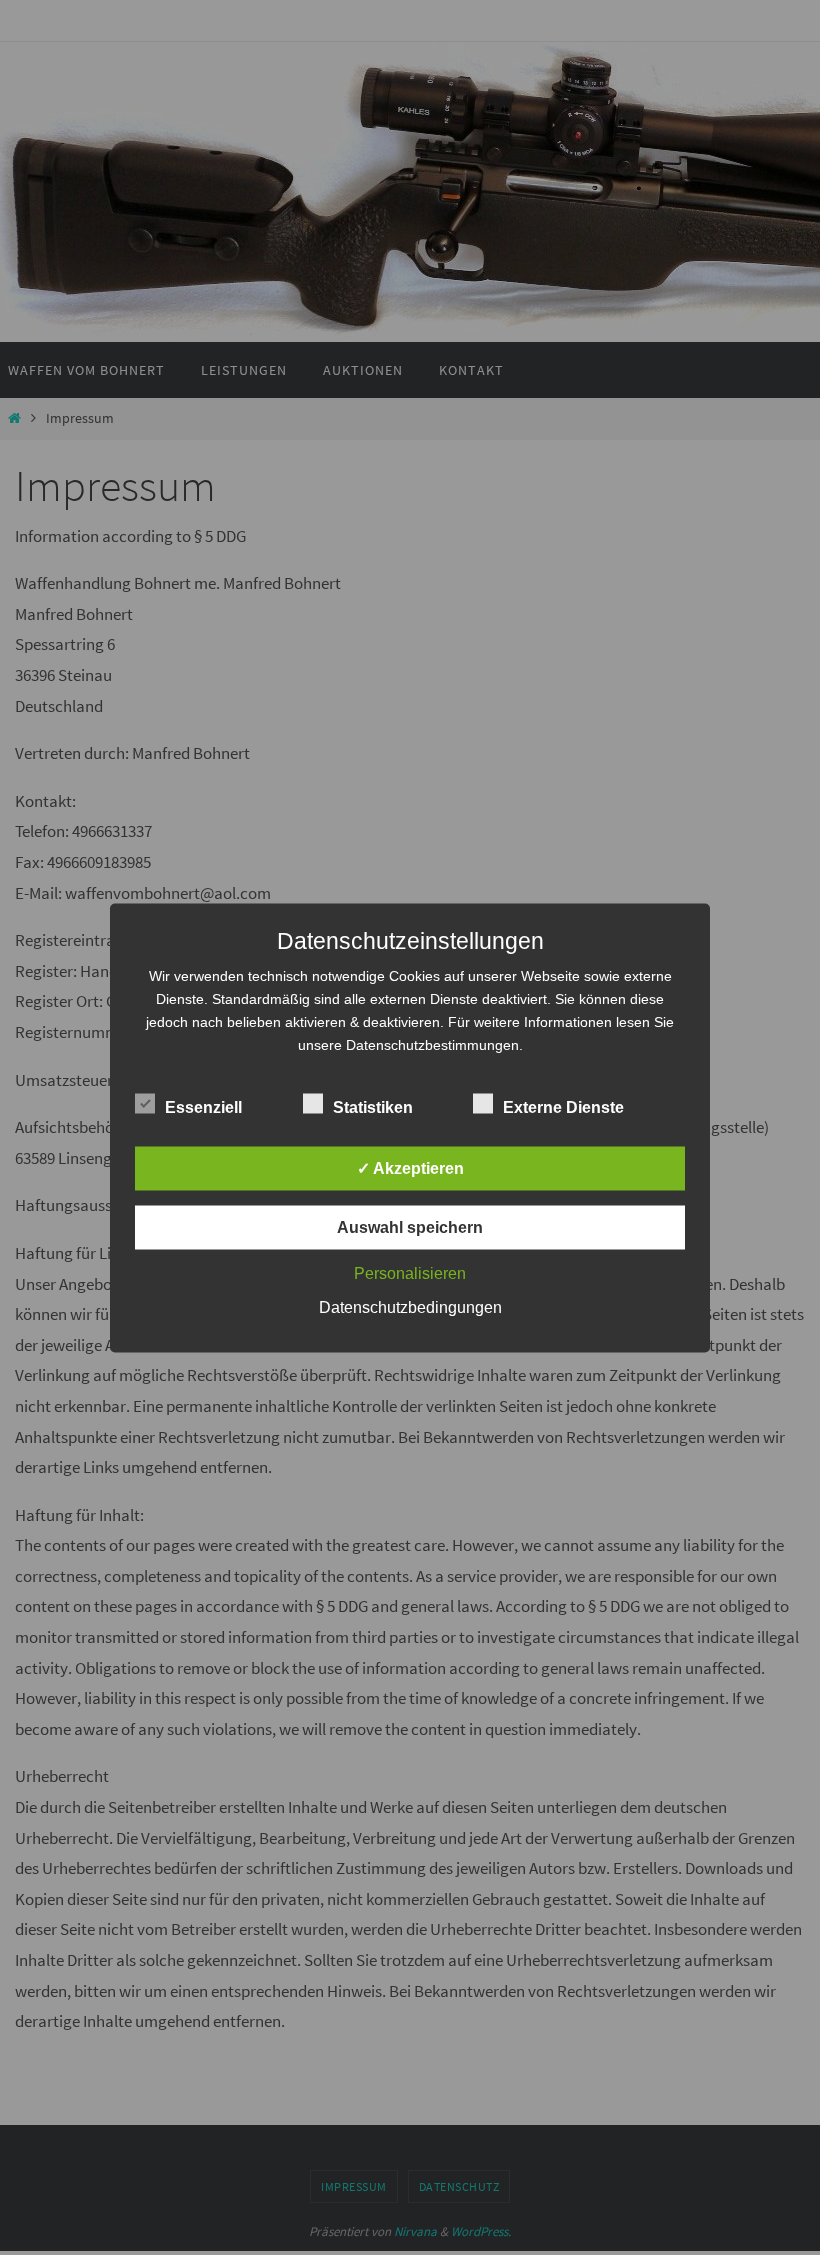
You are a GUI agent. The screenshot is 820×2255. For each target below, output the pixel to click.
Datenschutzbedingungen (410, 1306)
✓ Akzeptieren (410, 1167)
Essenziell (203, 1106)
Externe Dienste (563, 1106)
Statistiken (373, 1106)
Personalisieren (410, 1272)
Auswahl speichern (410, 1226)
